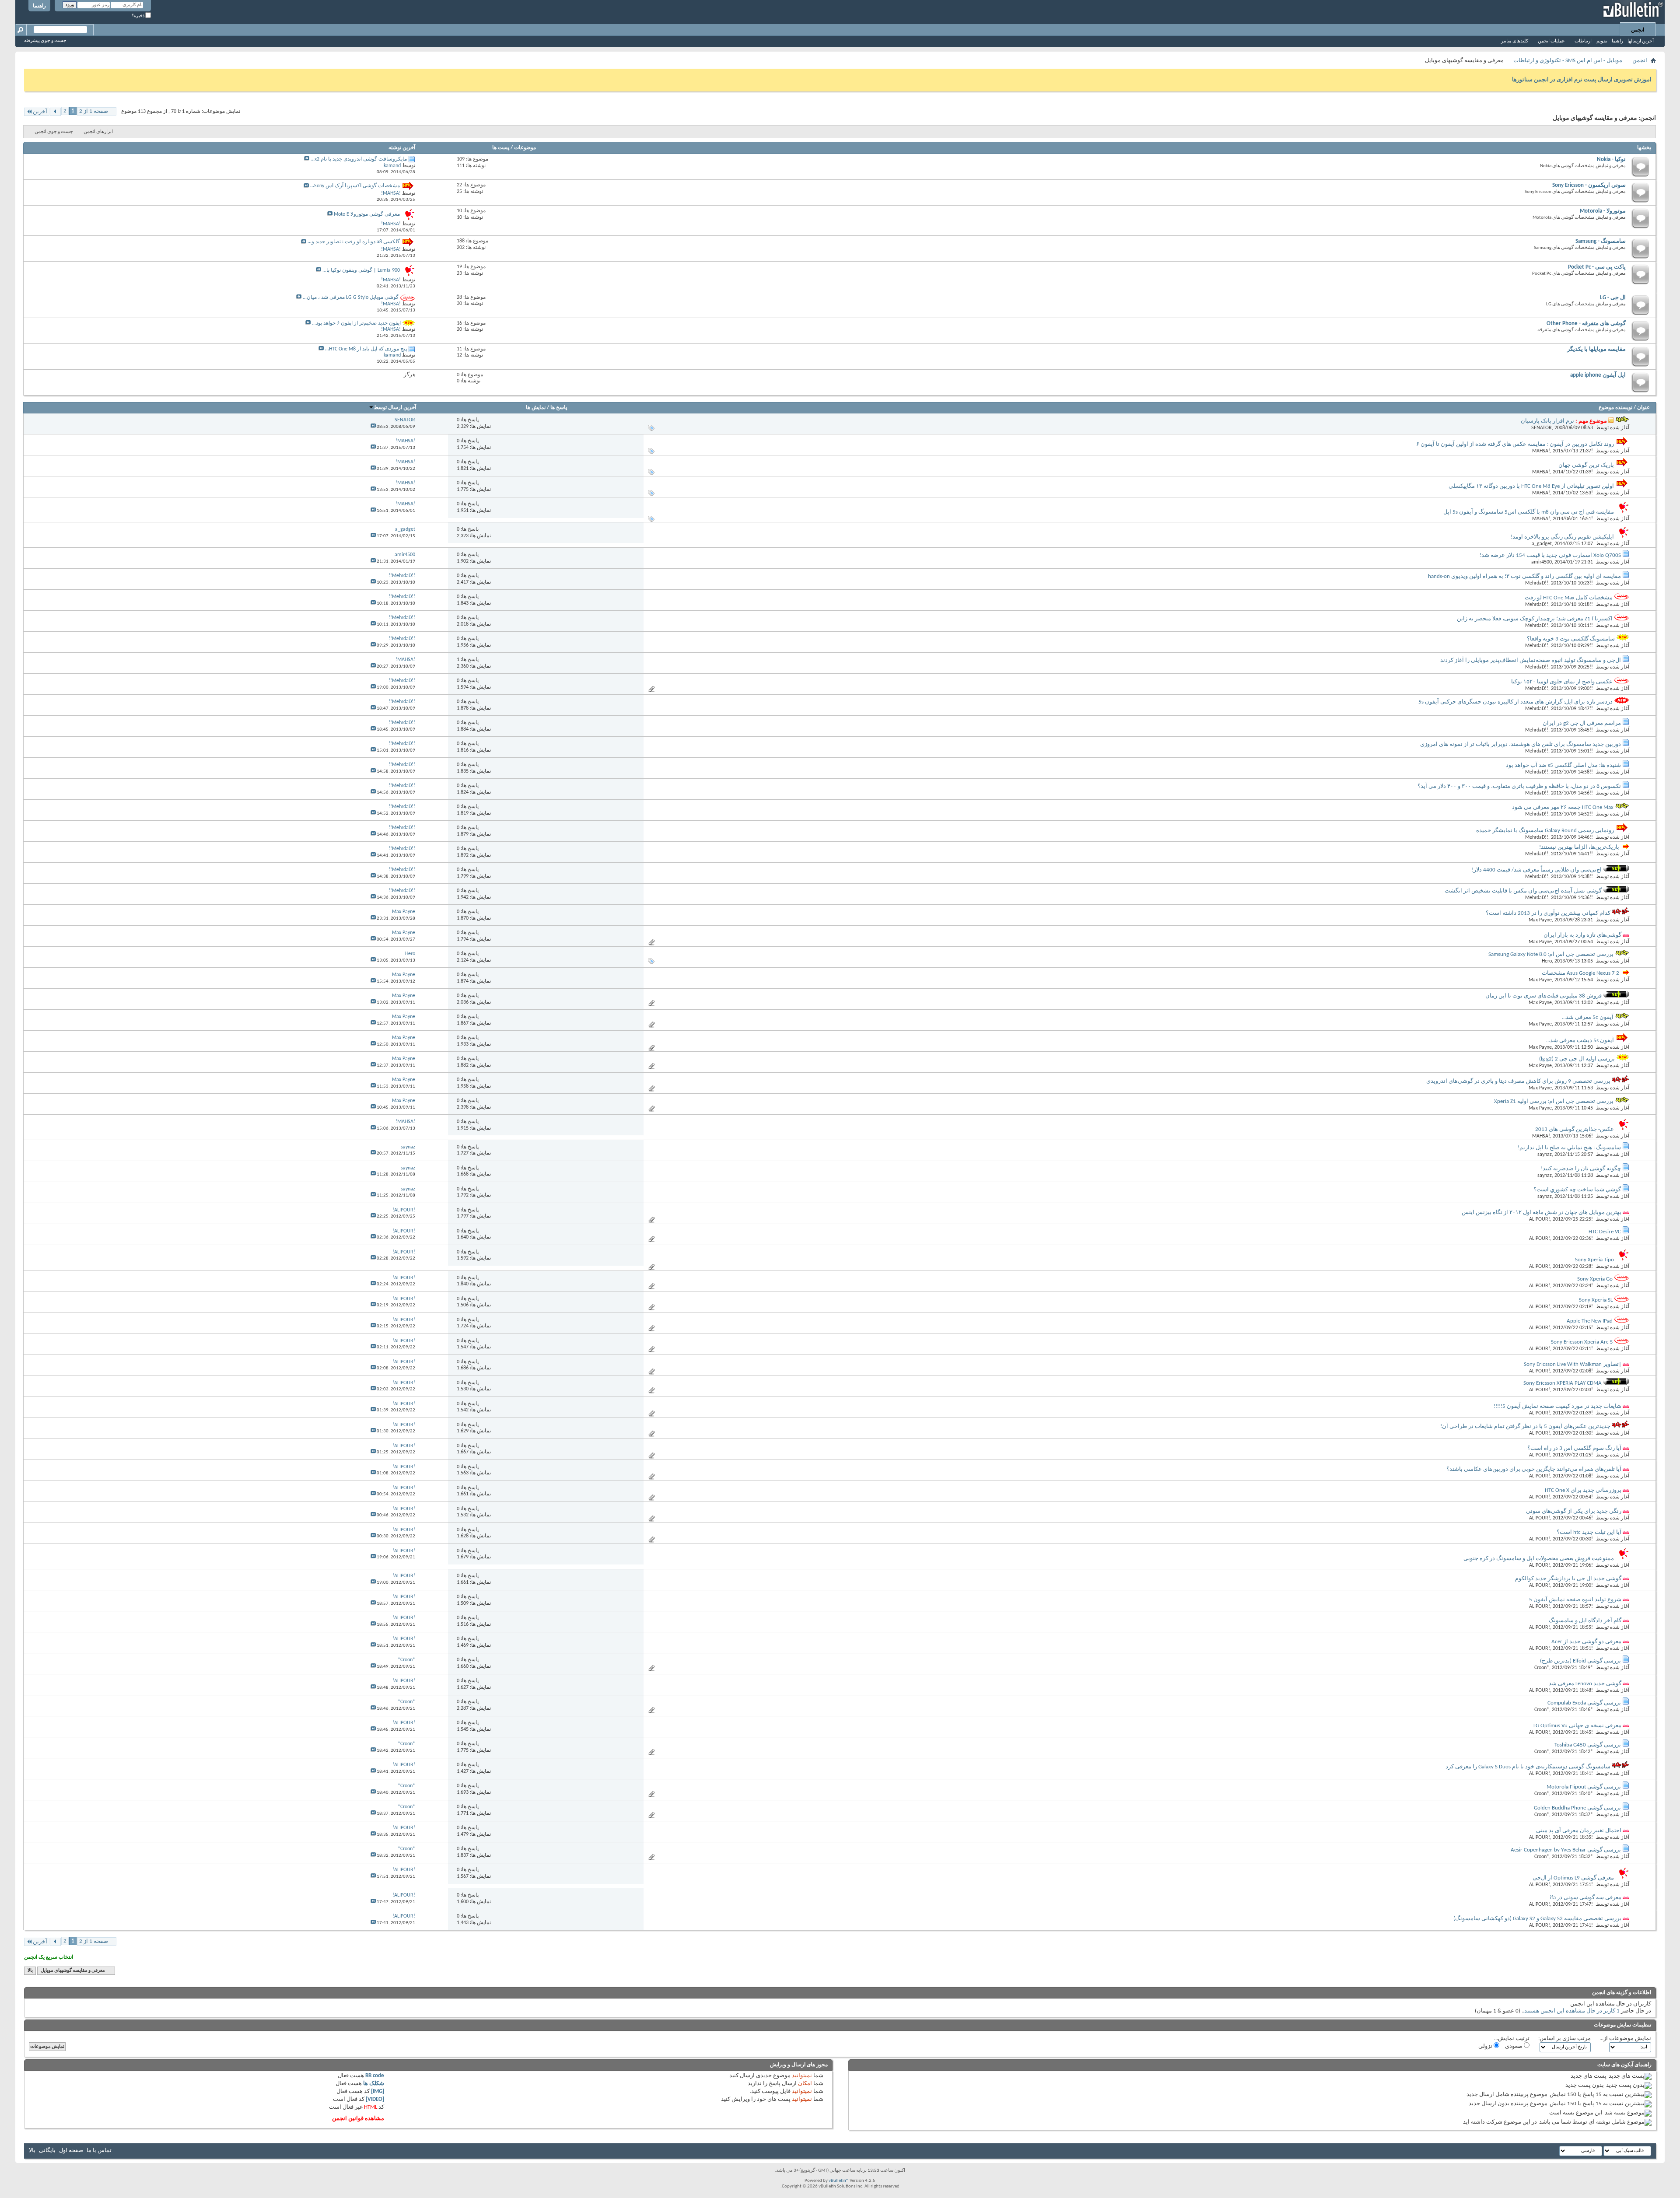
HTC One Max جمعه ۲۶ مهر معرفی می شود (1563, 807)
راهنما (39, 6)
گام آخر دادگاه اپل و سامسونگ (1585, 1621)
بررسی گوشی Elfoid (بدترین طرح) (1580, 1661)
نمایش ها (536, 408)
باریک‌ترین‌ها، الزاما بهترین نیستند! (1579, 847)
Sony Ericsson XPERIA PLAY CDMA (1563, 1383)
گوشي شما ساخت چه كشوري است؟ (1577, 1190)
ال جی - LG (1613, 298)
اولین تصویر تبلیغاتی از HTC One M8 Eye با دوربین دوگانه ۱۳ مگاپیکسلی (1531, 486)
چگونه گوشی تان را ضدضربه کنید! (1581, 1169)
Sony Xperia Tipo (1594, 1260)
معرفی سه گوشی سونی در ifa (1586, 1898)
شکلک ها (374, 2084)
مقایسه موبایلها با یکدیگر (1596, 349)
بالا (30, 1971)
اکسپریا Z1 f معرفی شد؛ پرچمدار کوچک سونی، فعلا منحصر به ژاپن (1535, 619)
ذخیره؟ (138, 16)
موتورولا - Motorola (1603, 211)
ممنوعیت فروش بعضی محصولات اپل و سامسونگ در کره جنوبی (1539, 1559)
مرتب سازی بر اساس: (1564, 2039)
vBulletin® (839, 2181)
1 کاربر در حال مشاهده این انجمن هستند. (1571, 2011)
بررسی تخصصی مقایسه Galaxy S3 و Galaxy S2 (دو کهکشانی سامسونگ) (1537, 1919)
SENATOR (1542, 428)
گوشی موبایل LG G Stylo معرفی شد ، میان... (351, 297)
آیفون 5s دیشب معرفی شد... (1580, 1041)
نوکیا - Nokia (1611, 159)
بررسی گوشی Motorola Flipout (1584, 1787)
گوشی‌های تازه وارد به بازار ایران (1582, 935)
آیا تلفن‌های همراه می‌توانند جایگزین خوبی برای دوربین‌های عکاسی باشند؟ (1534, 1469)
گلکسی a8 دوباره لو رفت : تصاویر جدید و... (354, 242)
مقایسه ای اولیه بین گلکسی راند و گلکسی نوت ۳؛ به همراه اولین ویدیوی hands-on (1524, 576)
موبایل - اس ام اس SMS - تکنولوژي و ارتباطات (1568, 61)
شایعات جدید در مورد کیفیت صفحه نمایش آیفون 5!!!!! (1557, 1406)
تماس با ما (99, 2151)
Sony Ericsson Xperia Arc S (1582, 1342)
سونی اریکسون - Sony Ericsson (1589, 185)
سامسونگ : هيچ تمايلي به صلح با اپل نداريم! (1569, 1148)
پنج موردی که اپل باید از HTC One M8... (366, 349)
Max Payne (1540, 920)
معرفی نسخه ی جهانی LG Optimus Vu (1577, 1726)
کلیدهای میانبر (1515, 41)
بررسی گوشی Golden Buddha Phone (1577, 1808)
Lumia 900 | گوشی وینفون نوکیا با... (361, 270)
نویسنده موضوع (1615, 408)
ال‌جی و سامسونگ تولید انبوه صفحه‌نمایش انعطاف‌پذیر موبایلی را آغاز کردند (1531, 660)
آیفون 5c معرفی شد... (1588, 1017)
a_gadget (1542, 544)
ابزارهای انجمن (98, 132)
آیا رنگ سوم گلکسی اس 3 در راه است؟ (1574, 1448)
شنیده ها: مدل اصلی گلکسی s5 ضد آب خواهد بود (1563, 765)
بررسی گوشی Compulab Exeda (1584, 1703)
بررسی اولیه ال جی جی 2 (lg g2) (1577, 1059)
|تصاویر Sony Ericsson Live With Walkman (1573, 1364)
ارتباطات (1583, 41)
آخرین (40, 112)
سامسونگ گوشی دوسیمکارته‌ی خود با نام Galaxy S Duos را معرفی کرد (1528, 1767)
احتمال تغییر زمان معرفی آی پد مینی (1579, 1831)
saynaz (1545, 1155)
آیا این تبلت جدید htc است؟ (1589, 1532)
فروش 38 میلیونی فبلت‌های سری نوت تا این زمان (1543, 996)
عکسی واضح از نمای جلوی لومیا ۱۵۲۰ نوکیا (1562, 682)
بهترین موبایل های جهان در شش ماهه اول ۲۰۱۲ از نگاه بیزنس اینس (1542, 1213)
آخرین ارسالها (1641, 41)
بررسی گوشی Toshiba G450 (1588, 1745)
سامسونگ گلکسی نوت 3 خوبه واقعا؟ (1571, 639)
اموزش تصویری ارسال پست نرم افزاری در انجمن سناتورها (1582, 80)
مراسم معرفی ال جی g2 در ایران (1582, 723)
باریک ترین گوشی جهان (1586, 465)
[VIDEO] (375, 2099)
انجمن (1638, 30)
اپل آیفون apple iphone (1598, 375)
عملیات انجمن (1551, 41)
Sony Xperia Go (1595, 1279)
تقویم (1602, 41)
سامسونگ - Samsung (1601, 241)
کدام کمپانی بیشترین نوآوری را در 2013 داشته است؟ (1548, 913)
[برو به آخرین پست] (373, 427)
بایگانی (47, 2151)
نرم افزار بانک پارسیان (1547, 421)
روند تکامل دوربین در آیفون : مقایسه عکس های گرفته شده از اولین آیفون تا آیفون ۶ (1515, 444)
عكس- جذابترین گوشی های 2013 (1575, 1129)
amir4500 (1542, 562)
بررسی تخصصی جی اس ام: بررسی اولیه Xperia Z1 (1554, 1101)
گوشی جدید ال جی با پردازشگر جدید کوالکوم (1568, 1579)
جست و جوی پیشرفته (45, 41)
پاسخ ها (559, 408)
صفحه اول (71, 2151)
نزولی (1486, 2046)
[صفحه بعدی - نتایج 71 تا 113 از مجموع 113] (55, 112)
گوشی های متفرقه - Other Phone (1586, 324)
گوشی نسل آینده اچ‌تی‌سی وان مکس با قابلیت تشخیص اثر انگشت (1523, 891)
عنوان (1643, 408)
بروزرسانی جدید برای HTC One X (1583, 1490)
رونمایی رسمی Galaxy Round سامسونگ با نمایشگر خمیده (1545, 831)
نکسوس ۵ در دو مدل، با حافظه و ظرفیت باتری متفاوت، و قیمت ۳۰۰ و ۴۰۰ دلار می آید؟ (1519, 786)
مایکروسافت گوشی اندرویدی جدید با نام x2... (359, 159)
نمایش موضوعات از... (1625, 2039)
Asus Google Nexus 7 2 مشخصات (1580, 973)
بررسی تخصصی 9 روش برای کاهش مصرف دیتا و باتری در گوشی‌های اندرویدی (1518, 1081)
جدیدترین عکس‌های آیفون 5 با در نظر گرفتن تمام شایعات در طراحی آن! (1525, 1426)
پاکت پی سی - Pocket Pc (1597, 267)
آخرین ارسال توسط (395, 408)
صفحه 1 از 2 (94, 111)
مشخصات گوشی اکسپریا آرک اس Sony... (355, 186)
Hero (1547, 961)
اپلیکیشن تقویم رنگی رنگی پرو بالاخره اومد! (1562, 537)
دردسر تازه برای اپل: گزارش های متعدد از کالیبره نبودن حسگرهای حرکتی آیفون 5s (1515, 702)
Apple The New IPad (1590, 1321)
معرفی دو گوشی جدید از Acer (1586, 1642)
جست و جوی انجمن (54, 132)
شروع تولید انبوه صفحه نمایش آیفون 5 (1575, 1600)
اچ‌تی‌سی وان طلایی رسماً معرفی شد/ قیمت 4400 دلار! (1537, 870)
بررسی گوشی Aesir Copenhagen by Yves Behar (1566, 1850)
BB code (375, 2076)
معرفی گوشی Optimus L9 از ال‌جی (1573, 1878)
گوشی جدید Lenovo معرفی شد (1585, 1684)
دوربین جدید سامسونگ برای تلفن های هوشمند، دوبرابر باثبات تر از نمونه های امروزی (1521, 744)
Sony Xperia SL (1596, 1300)
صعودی (1514, 2046)
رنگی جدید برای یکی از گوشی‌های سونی (1574, 1511)
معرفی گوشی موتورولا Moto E (367, 214)
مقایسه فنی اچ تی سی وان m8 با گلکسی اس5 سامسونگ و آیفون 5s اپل (1529, 512)
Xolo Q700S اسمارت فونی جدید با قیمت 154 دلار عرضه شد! (1550, 555)
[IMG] (378, 2091)
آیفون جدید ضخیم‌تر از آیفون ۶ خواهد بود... (356, 323)
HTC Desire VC (1605, 1232)
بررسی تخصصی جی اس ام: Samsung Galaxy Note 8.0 (1551, 954)
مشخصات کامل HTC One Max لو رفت (1569, 598)
